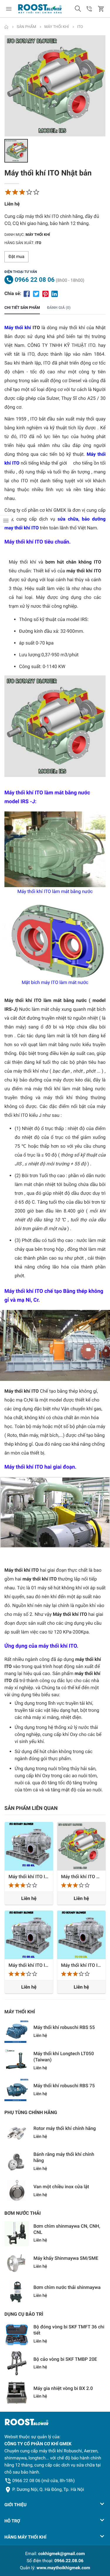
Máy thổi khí (38, 235)
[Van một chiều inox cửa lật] (17, 2191)
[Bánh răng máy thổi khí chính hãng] (17, 2162)
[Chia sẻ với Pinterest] (45, 293)
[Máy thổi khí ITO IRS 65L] (29, 1935)
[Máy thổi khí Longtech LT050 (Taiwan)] (17, 2061)
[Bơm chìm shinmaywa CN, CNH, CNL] (17, 2234)
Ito (38, 243)
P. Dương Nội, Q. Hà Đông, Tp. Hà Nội (48, 2489)
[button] (78, 9)
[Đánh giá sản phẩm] (22, 192)
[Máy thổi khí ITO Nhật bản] (81, 1846)
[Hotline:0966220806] (89, 9)
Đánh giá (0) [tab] (59, 308)
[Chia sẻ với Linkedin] (55, 293)
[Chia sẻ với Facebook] (27, 293)
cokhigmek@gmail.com (61, 2554)
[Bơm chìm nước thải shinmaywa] (17, 2292)
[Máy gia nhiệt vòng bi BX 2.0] (17, 2393)
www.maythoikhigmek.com (64, 2568)
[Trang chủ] (6, 27)
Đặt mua (16, 257)
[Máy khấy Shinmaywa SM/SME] (17, 2263)
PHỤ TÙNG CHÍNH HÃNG (31, 2112)
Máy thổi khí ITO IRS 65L (29, 1965)
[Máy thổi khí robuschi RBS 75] (17, 2090)
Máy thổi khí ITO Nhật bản (81, 1877)
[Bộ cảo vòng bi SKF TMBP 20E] (17, 2364)
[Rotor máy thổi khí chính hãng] (17, 2133)
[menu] (9, 9)
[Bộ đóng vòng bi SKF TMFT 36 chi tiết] (17, 2335)
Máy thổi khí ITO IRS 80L (29, 1877)
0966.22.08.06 (69, 2561)
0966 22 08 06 (35, 280)
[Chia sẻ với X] (36, 293)
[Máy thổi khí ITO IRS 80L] (29, 1846)
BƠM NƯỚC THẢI (23, 2213)
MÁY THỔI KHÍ (20, 2012)
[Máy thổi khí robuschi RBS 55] (17, 2032)
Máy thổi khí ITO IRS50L (81, 1965)
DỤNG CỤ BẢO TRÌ (24, 2314)
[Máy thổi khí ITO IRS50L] (81, 1935)
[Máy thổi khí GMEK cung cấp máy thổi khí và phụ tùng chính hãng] (40, 9)
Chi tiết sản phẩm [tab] (22, 308)
